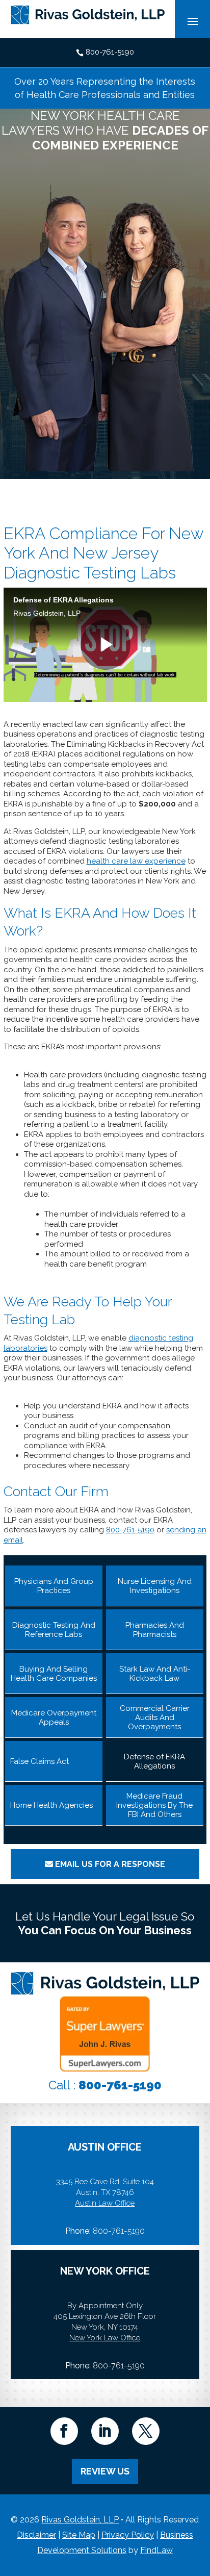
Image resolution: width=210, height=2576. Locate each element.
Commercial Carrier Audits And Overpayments (155, 1718)
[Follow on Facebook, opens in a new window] (64, 2431)
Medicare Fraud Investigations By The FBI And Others (154, 1805)
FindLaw (156, 2550)
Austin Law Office (105, 2203)
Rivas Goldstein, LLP (80, 2520)
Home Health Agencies (51, 1805)
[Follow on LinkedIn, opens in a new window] (105, 2431)
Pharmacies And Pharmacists (155, 1630)
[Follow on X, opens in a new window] (146, 2431)
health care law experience (136, 861)
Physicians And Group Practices (54, 1586)
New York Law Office (105, 2338)
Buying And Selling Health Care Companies (54, 1674)
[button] (200, 2502)
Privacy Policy (128, 2535)
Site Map (79, 2535)
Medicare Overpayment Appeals (54, 1718)
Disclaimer (36, 2535)
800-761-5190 (110, 52)
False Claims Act (40, 1761)
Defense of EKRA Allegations (154, 1761)
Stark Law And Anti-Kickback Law (155, 1674)
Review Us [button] (105, 2471)
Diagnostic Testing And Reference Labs (54, 1630)
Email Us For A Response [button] (110, 1864)
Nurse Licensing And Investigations (155, 1586)
